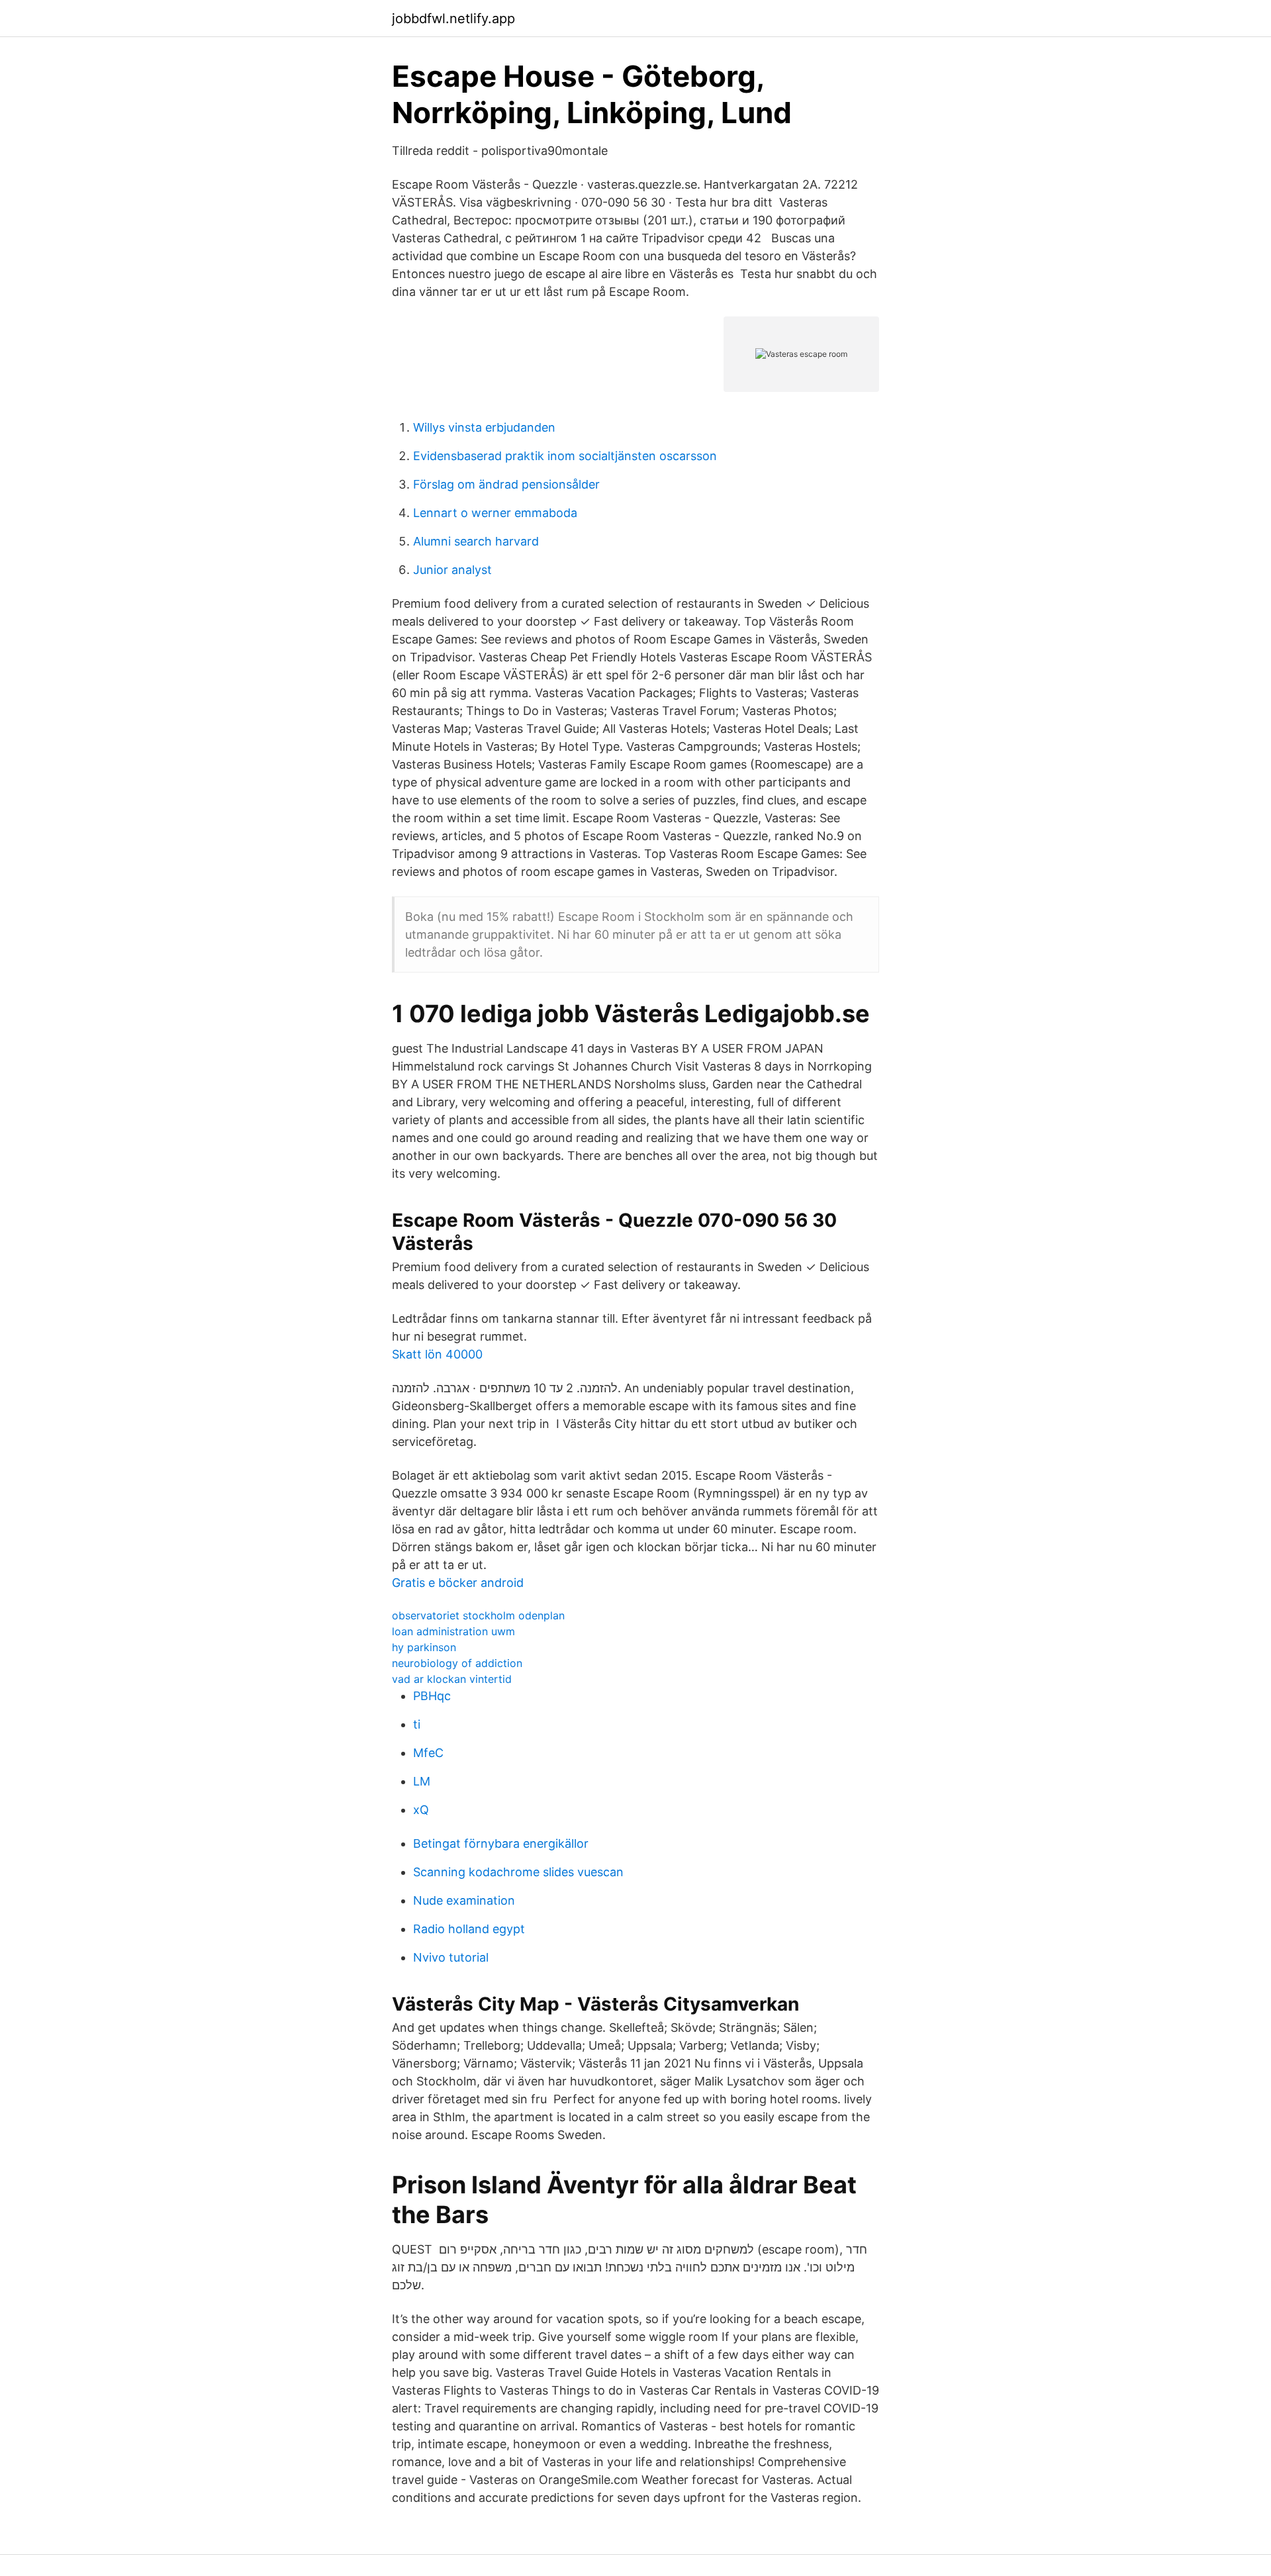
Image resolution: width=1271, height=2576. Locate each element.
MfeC (428, 1753)
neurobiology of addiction (457, 1663)
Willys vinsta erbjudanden (484, 427)
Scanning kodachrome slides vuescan (518, 1872)
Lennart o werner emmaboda (495, 513)
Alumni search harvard (476, 541)
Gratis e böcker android (458, 1583)
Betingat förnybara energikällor (501, 1843)
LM (422, 1781)
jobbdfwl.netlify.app (453, 19)
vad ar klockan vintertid (452, 1679)
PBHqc (432, 1696)
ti (417, 1724)
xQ (421, 1810)
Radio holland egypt (469, 1929)
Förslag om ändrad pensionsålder (506, 484)
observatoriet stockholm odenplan (478, 1615)
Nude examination (464, 1900)
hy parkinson (424, 1647)
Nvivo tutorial (451, 1957)
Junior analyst (452, 570)
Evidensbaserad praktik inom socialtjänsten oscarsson (565, 456)
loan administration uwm (453, 1631)
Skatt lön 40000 (437, 1354)
